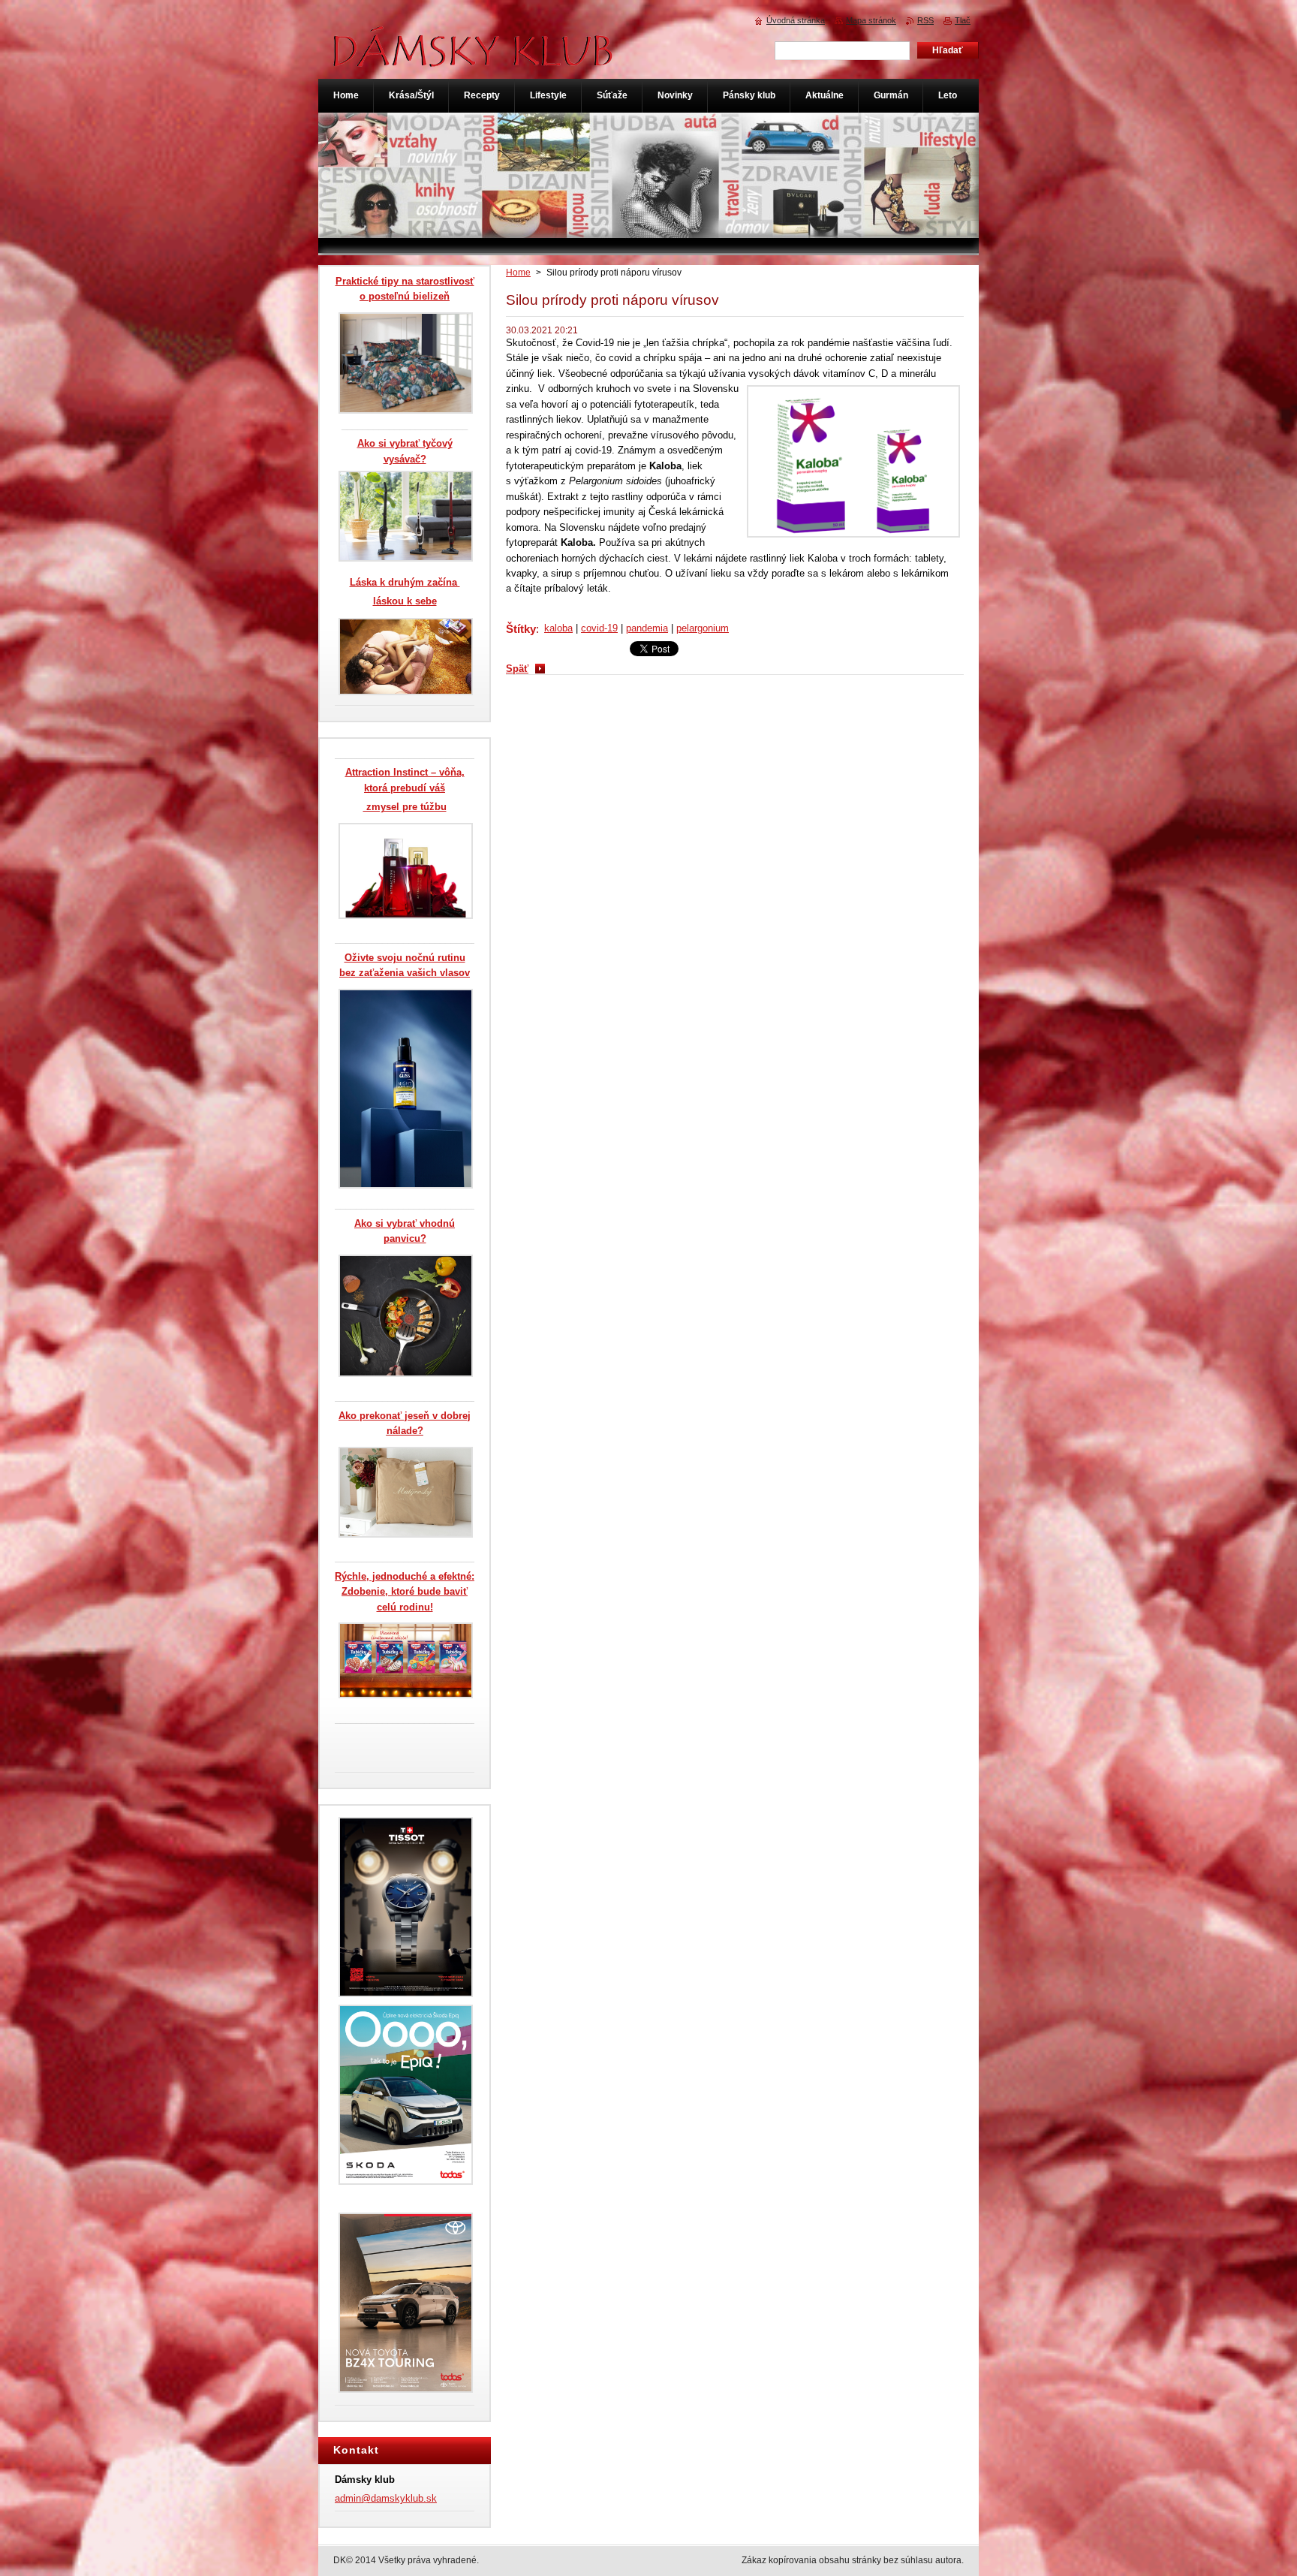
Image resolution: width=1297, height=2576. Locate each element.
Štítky (521, 629)
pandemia (647, 628)
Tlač (963, 20)
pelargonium (703, 628)
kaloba (558, 628)
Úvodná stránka (796, 20)
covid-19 (599, 628)
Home (518, 273)
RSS (925, 20)
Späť (517, 669)
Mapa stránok (871, 20)
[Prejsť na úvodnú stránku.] (474, 59)
